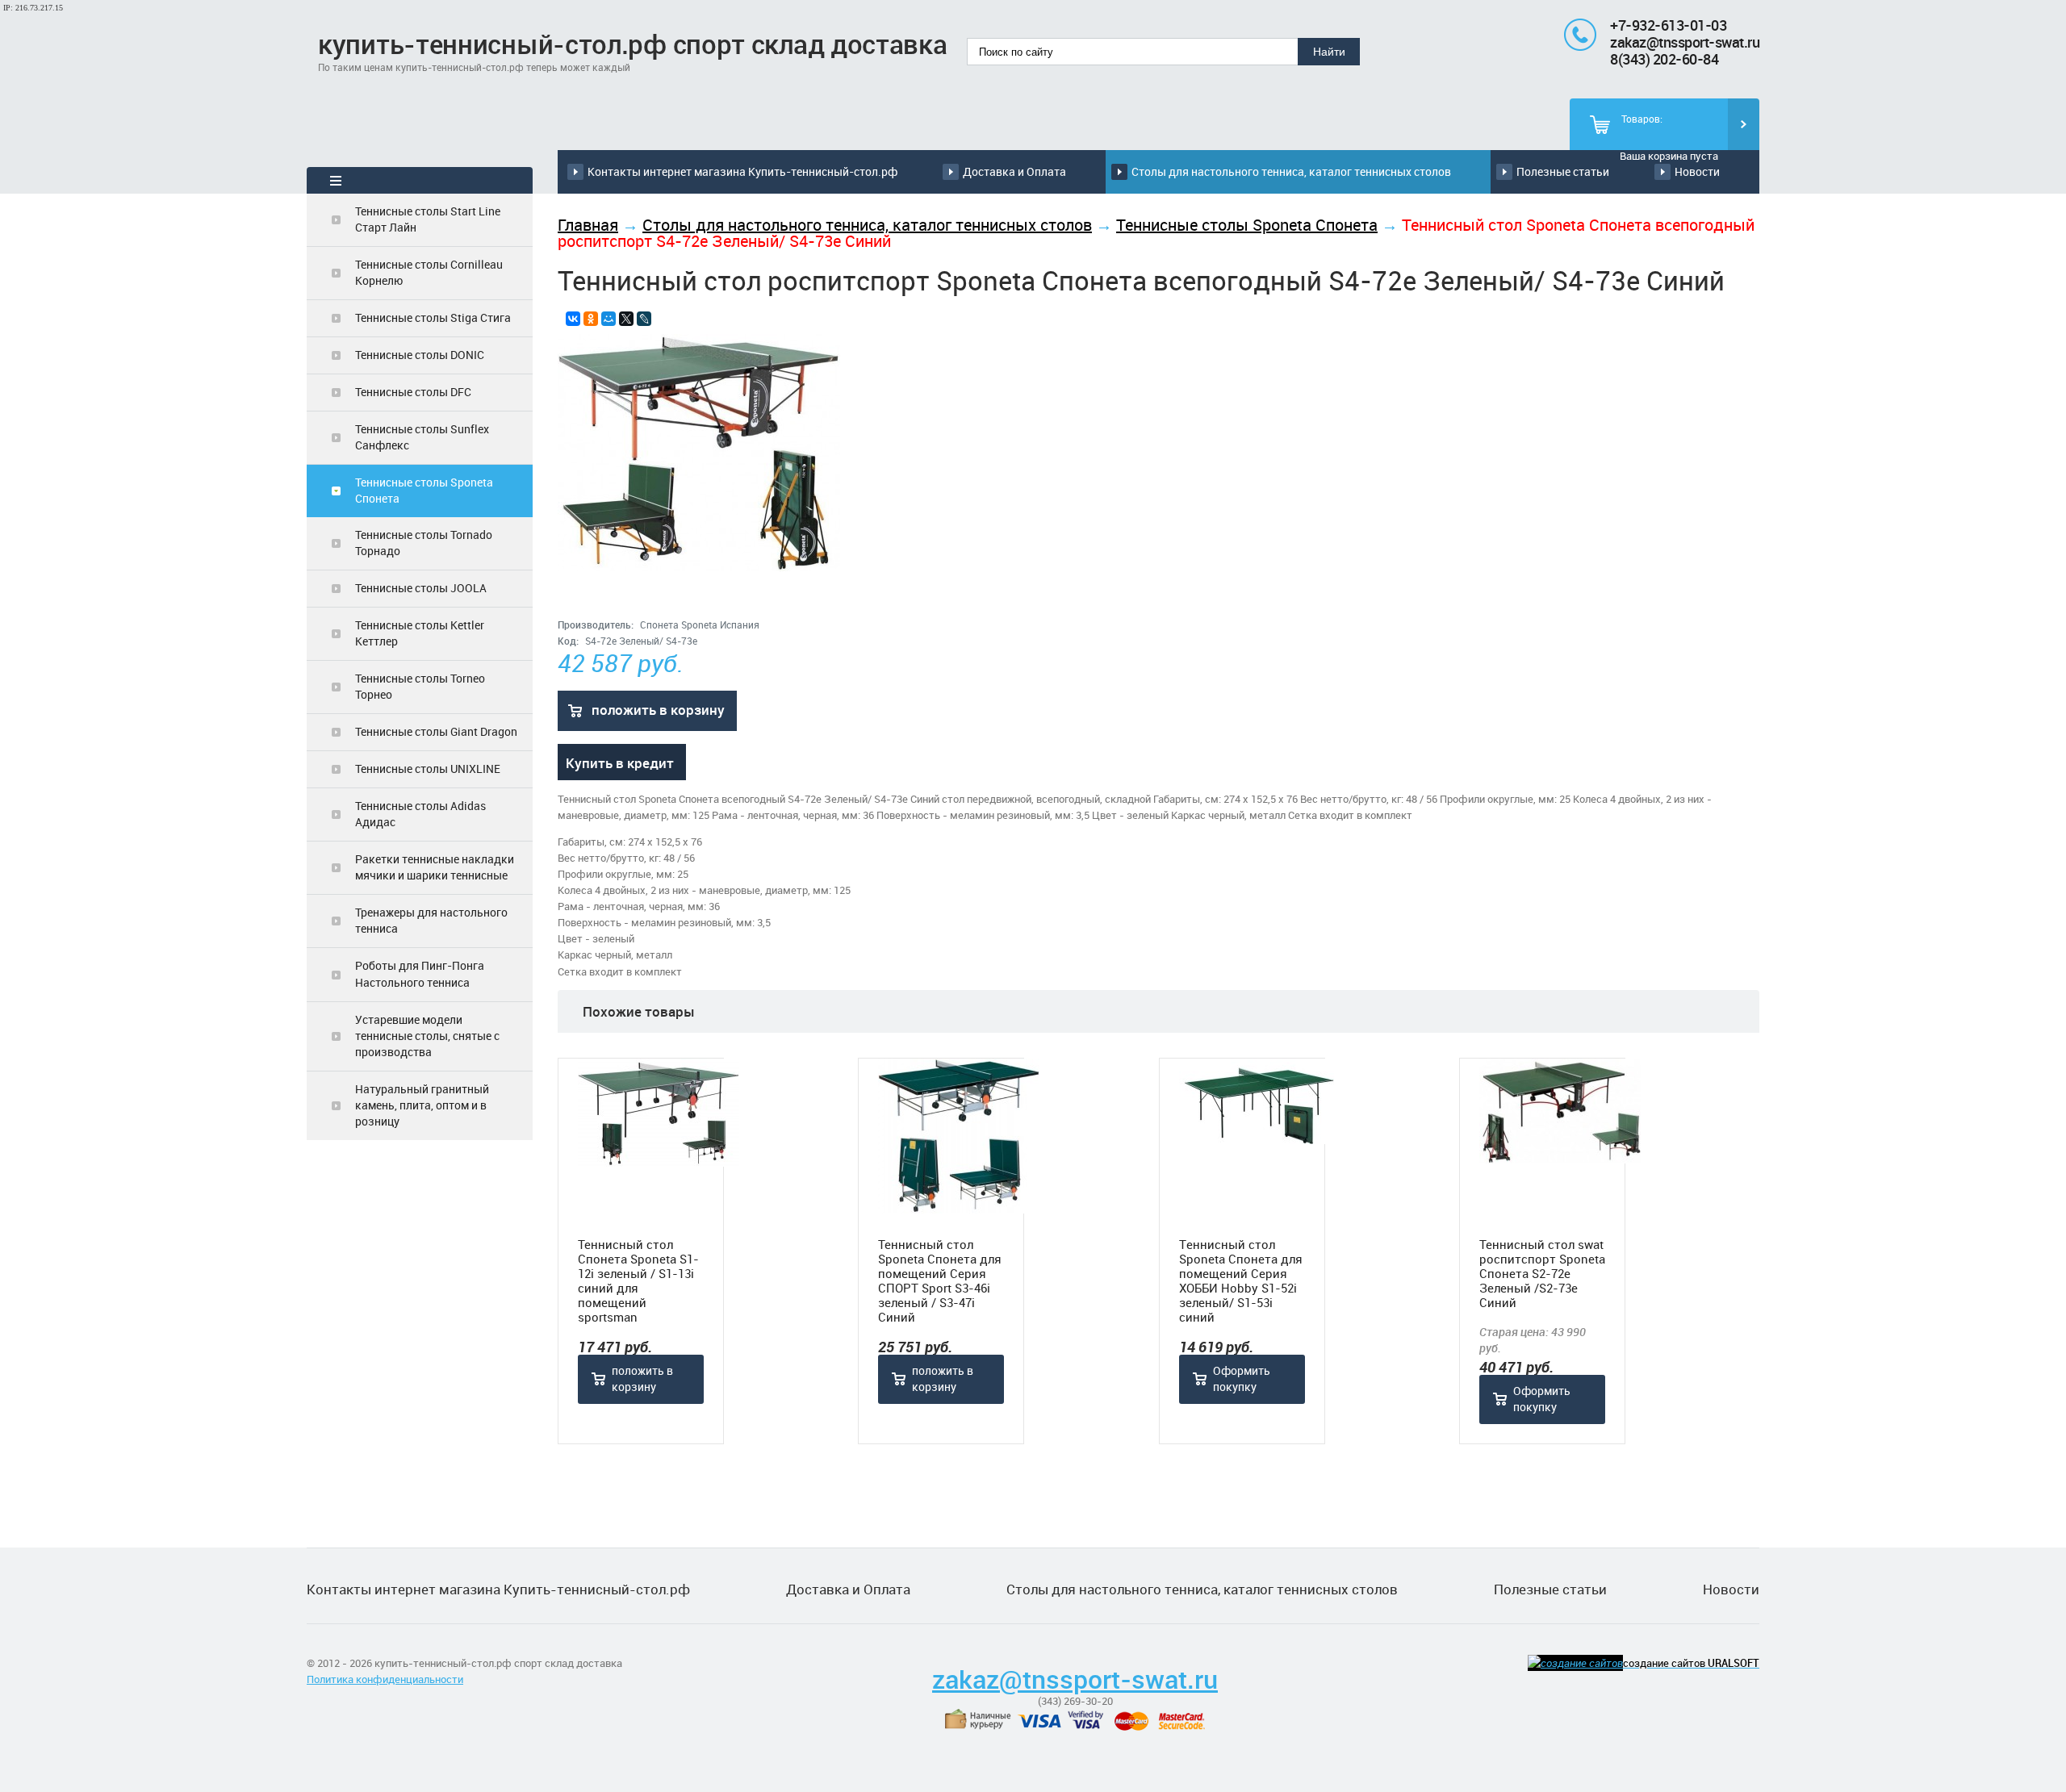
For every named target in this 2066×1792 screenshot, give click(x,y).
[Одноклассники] (591, 319)
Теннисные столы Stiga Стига (433, 317)
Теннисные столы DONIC (420, 355)
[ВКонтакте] (573, 319)
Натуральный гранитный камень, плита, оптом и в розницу (422, 1105)
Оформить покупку (1242, 1378)
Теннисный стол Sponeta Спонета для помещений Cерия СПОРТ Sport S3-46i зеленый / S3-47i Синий (940, 1280)
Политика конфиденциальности (385, 1679)
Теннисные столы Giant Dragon (436, 731)
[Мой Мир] (609, 319)
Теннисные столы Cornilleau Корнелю (429, 272)
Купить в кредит (620, 763)
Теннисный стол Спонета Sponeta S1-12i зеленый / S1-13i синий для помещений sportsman (638, 1280)
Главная (588, 225)
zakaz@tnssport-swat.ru (1685, 42)
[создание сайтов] (1575, 1663)
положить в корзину (658, 710)
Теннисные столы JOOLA (421, 588)
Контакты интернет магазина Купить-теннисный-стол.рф (742, 171)
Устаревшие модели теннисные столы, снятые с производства (427, 1036)
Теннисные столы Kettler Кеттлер (420, 633)
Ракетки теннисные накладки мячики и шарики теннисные (435, 867)
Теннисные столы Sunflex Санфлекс (422, 437)
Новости (1697, 171)
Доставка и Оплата (1014, 171)
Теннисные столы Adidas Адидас (420, 814)
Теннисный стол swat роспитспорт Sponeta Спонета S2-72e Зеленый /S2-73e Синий (1542, 1273)
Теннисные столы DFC (413, 392)
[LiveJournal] (644, 319)
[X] (626, 319)
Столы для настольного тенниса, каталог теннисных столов (1291, 171)
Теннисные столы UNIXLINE (428, 769)
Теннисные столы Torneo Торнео (420, 686)
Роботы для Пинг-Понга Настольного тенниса (420, 973)
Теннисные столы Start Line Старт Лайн (428, 219)
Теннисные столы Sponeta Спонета (424, 490)
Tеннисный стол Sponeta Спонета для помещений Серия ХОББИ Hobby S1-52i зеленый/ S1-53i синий (1241, 1280)
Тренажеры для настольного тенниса (431, 920)
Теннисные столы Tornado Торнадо (424, 543)
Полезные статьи (1563, 171)
